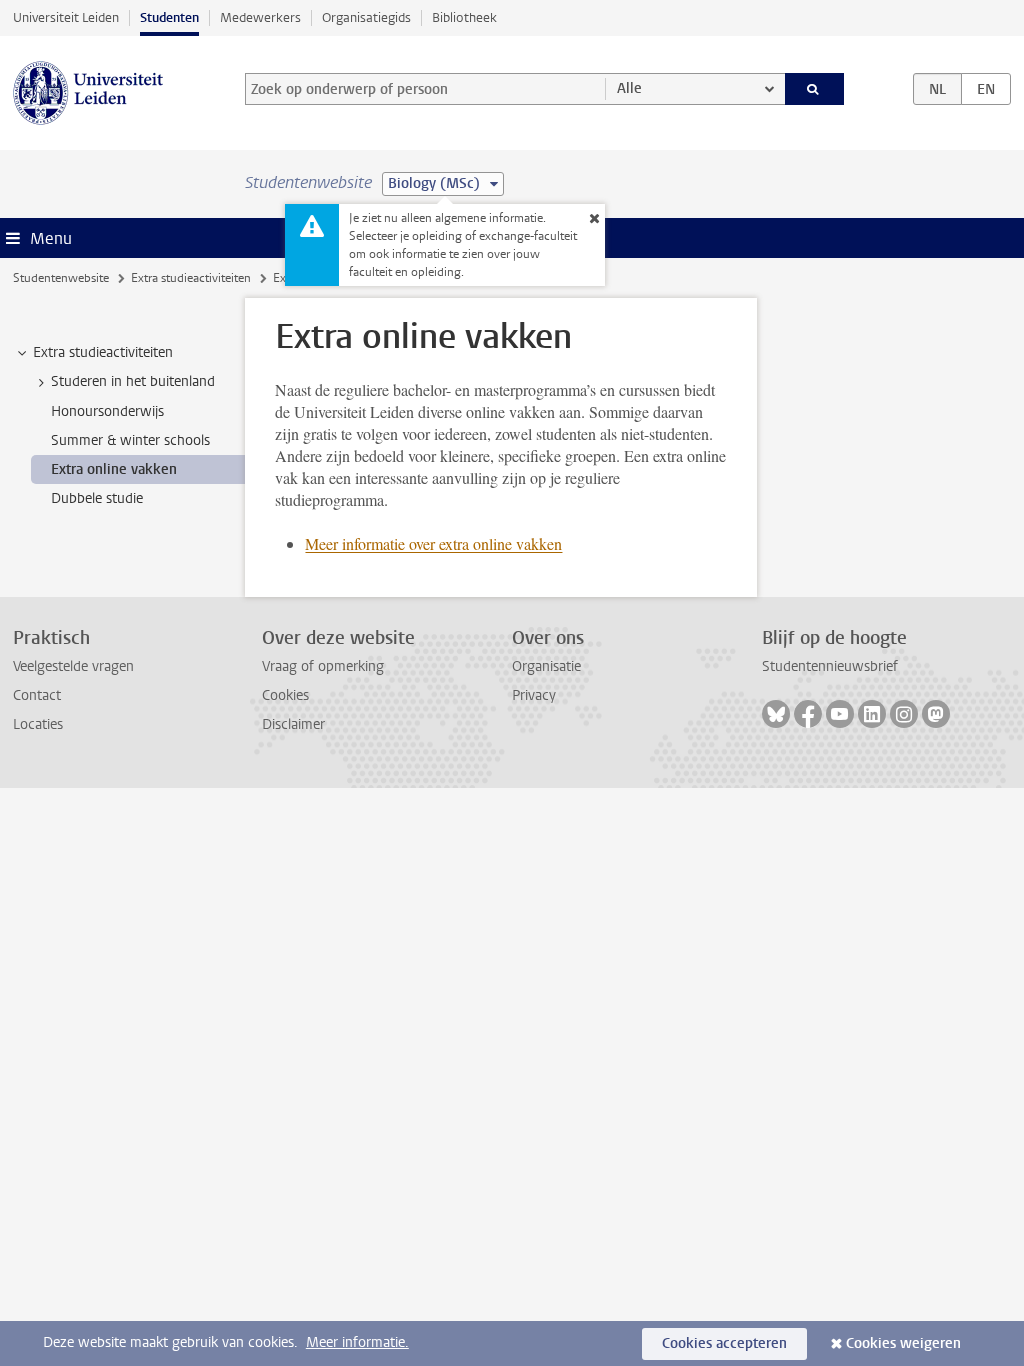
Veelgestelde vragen (73, 666)
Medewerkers (260, 17)
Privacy (534, 695)
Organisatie (546, 666)
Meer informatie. (357, 1342)
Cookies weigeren (903, 1343)
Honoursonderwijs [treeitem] (107, 411)
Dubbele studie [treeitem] (97, 498)
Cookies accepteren (724, 1343)
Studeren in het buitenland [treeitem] (133, 381)
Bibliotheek (464, 17)
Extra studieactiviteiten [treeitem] (103, 352)
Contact (37, 695)
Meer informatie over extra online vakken (433, 543)
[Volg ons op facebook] (808, 714)
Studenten (169, 17)
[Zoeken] (815, 89)
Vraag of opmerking (323, 666)
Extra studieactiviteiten (191, 278)
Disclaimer (293, 724)
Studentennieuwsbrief (830, 666)
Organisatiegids (366, 17)
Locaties (38, 724)
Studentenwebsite (61, 278)
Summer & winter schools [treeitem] (130, 440)
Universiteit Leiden (66, 17)
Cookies (285, 695)
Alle (629, 88)
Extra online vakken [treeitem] (114, 469)
